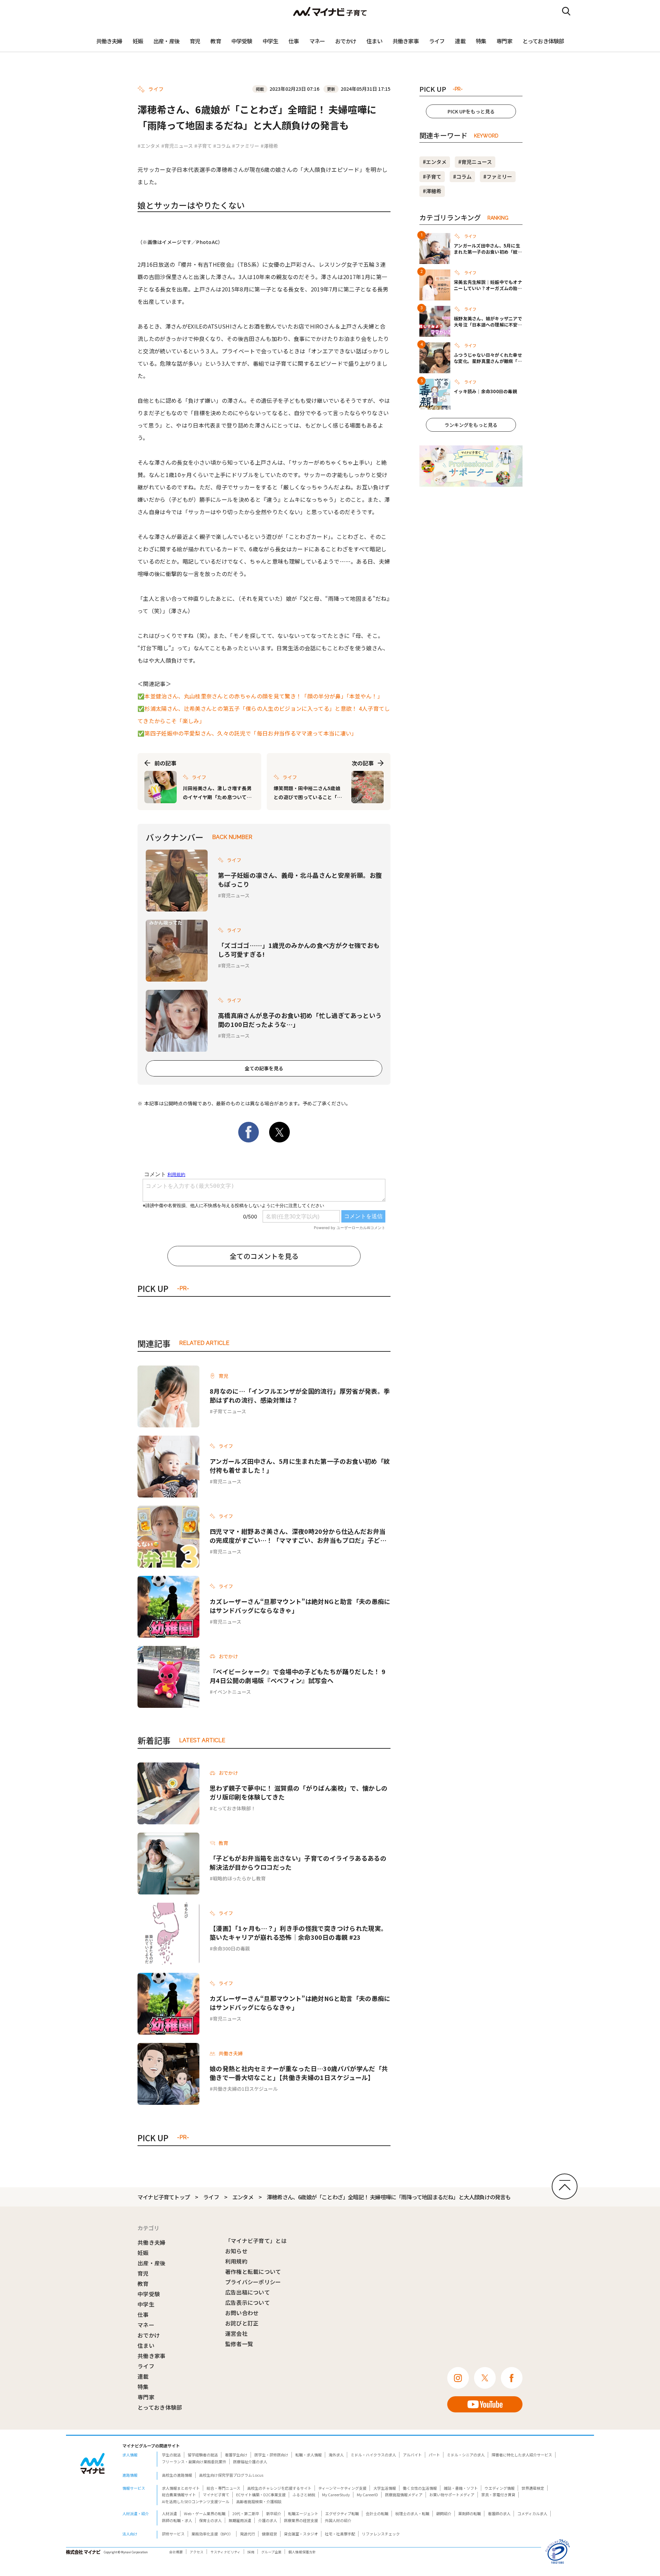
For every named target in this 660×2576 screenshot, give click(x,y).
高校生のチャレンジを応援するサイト (279, 2488)
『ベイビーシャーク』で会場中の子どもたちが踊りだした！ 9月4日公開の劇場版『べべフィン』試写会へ (298, 1676)
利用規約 (236, 2261)
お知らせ (236, 2251)
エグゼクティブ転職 (342, 2513)
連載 (460, 41)
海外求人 (336, 2455)
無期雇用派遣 (240, 2520)
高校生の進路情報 (177, 2475)
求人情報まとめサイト (181, 2488)
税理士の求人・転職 (412, 2513)
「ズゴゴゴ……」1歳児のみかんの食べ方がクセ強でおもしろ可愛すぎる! (299, 950)
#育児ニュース (177, 146)
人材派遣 (169, 2513)
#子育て (203, 146)
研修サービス (173, 2534)
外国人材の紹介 (338, 2520)
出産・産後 (166, 41)
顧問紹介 (444, 2513)
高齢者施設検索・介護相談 (259, 2501)
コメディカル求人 (532, 2513)
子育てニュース (229, 1411)
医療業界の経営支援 (301, 2520)
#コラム (222, 146)
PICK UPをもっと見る (471, 111)
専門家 (504, 41)
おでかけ (346, 41)
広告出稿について (248, 2292)
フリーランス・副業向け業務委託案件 (194, 2462)
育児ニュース (235, 895)
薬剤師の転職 (470, 2513)
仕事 (294, 41)
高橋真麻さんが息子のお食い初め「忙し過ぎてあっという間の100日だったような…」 (300, 1020)
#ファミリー (246, 146)
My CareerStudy (336, 2495)
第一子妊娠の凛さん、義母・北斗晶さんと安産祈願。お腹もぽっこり (300, 880)
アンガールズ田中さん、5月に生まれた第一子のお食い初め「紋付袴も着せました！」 (300, 1466)
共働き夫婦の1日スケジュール (245, 2089)
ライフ (437, 41)
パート (434, 2455)
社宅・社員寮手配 (340, 2534)
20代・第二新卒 (246, 2513)
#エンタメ (149, 146)
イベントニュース (232, 1692)
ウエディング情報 (500, 2488)
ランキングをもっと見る (471, 425)
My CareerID (367, 2495)
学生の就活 (171, 2455)
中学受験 (242, 41)
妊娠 (138, 41)
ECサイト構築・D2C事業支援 (261, 2495)
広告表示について (248, 2302)
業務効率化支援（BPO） (212, 2534)
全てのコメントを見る (264, 1256)
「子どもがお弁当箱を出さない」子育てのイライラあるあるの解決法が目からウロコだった (298, 1862)
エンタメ (243, 2197)
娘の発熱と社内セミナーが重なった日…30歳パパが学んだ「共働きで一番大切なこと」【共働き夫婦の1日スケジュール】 (299, 2073)
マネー (317, 41)
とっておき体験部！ (234, 1808)
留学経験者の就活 (203, 2455)
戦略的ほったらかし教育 (239, 1878)
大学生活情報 (385, 2488)
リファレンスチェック (381, 2534)
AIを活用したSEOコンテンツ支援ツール (196, 2501)
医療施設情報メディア (404, 2495)
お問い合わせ (242, 2313)
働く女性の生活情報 (420, 2488)
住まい (374, 41)
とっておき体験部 (543, 41)
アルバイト (412, 2455)
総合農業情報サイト (179, 2495)
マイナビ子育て (216, 2495)
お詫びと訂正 (242, 2323)
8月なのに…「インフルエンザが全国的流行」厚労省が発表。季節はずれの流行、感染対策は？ (300, 1395)
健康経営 (269, 2534)
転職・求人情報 (309, 2455)
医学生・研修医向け (271, 2455)
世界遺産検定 (533, 2488)
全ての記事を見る (264, 1068)
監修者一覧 (239, 2344)
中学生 (271, 41)
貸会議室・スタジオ (301, 2534)
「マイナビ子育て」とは (256, 2241)
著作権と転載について (253, 2271)
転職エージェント (303, 2513)
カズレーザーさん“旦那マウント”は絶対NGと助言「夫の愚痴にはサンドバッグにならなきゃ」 (300, 1606)
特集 (481, 41)
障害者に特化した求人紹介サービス (522, 2455)
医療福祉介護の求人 (250, 2462)
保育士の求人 (210, 2520)
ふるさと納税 (304, 2495)
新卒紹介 (274, 2513)
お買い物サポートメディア (452, 2495)
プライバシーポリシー (253, 2282)
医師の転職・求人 (177, 2520)
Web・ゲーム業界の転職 (205, 2513)
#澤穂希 (269, 146)
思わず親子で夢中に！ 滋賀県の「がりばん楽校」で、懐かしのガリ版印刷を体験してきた (299, 1792)
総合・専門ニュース (223, 2488)
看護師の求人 (499, 2513)
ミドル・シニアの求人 (466, 2455)
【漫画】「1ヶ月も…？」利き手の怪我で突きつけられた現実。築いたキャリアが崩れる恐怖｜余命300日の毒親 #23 (298, 1933)
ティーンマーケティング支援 (342, 2488)
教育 (216, 41)
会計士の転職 (377, 2513)
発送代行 (247, 2534)
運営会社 (236, 2333)
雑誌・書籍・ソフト (461, 2488)
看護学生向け (236, 2455)
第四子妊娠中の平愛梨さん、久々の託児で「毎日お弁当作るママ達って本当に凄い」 (251, 733)
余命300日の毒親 (231, 1948)
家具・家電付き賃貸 (498, 2495)
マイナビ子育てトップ (164, 2197)
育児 (195, 41)
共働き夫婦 (109, 41)
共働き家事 (406, 41)
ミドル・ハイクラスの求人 (373, 2455)
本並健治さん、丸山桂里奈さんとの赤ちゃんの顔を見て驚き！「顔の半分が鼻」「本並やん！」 (264, 696)
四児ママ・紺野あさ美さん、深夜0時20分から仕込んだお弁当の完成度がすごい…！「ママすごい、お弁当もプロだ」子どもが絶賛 (298, 1536)
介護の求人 (268, 2520)
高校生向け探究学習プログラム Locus (231, 2475)
